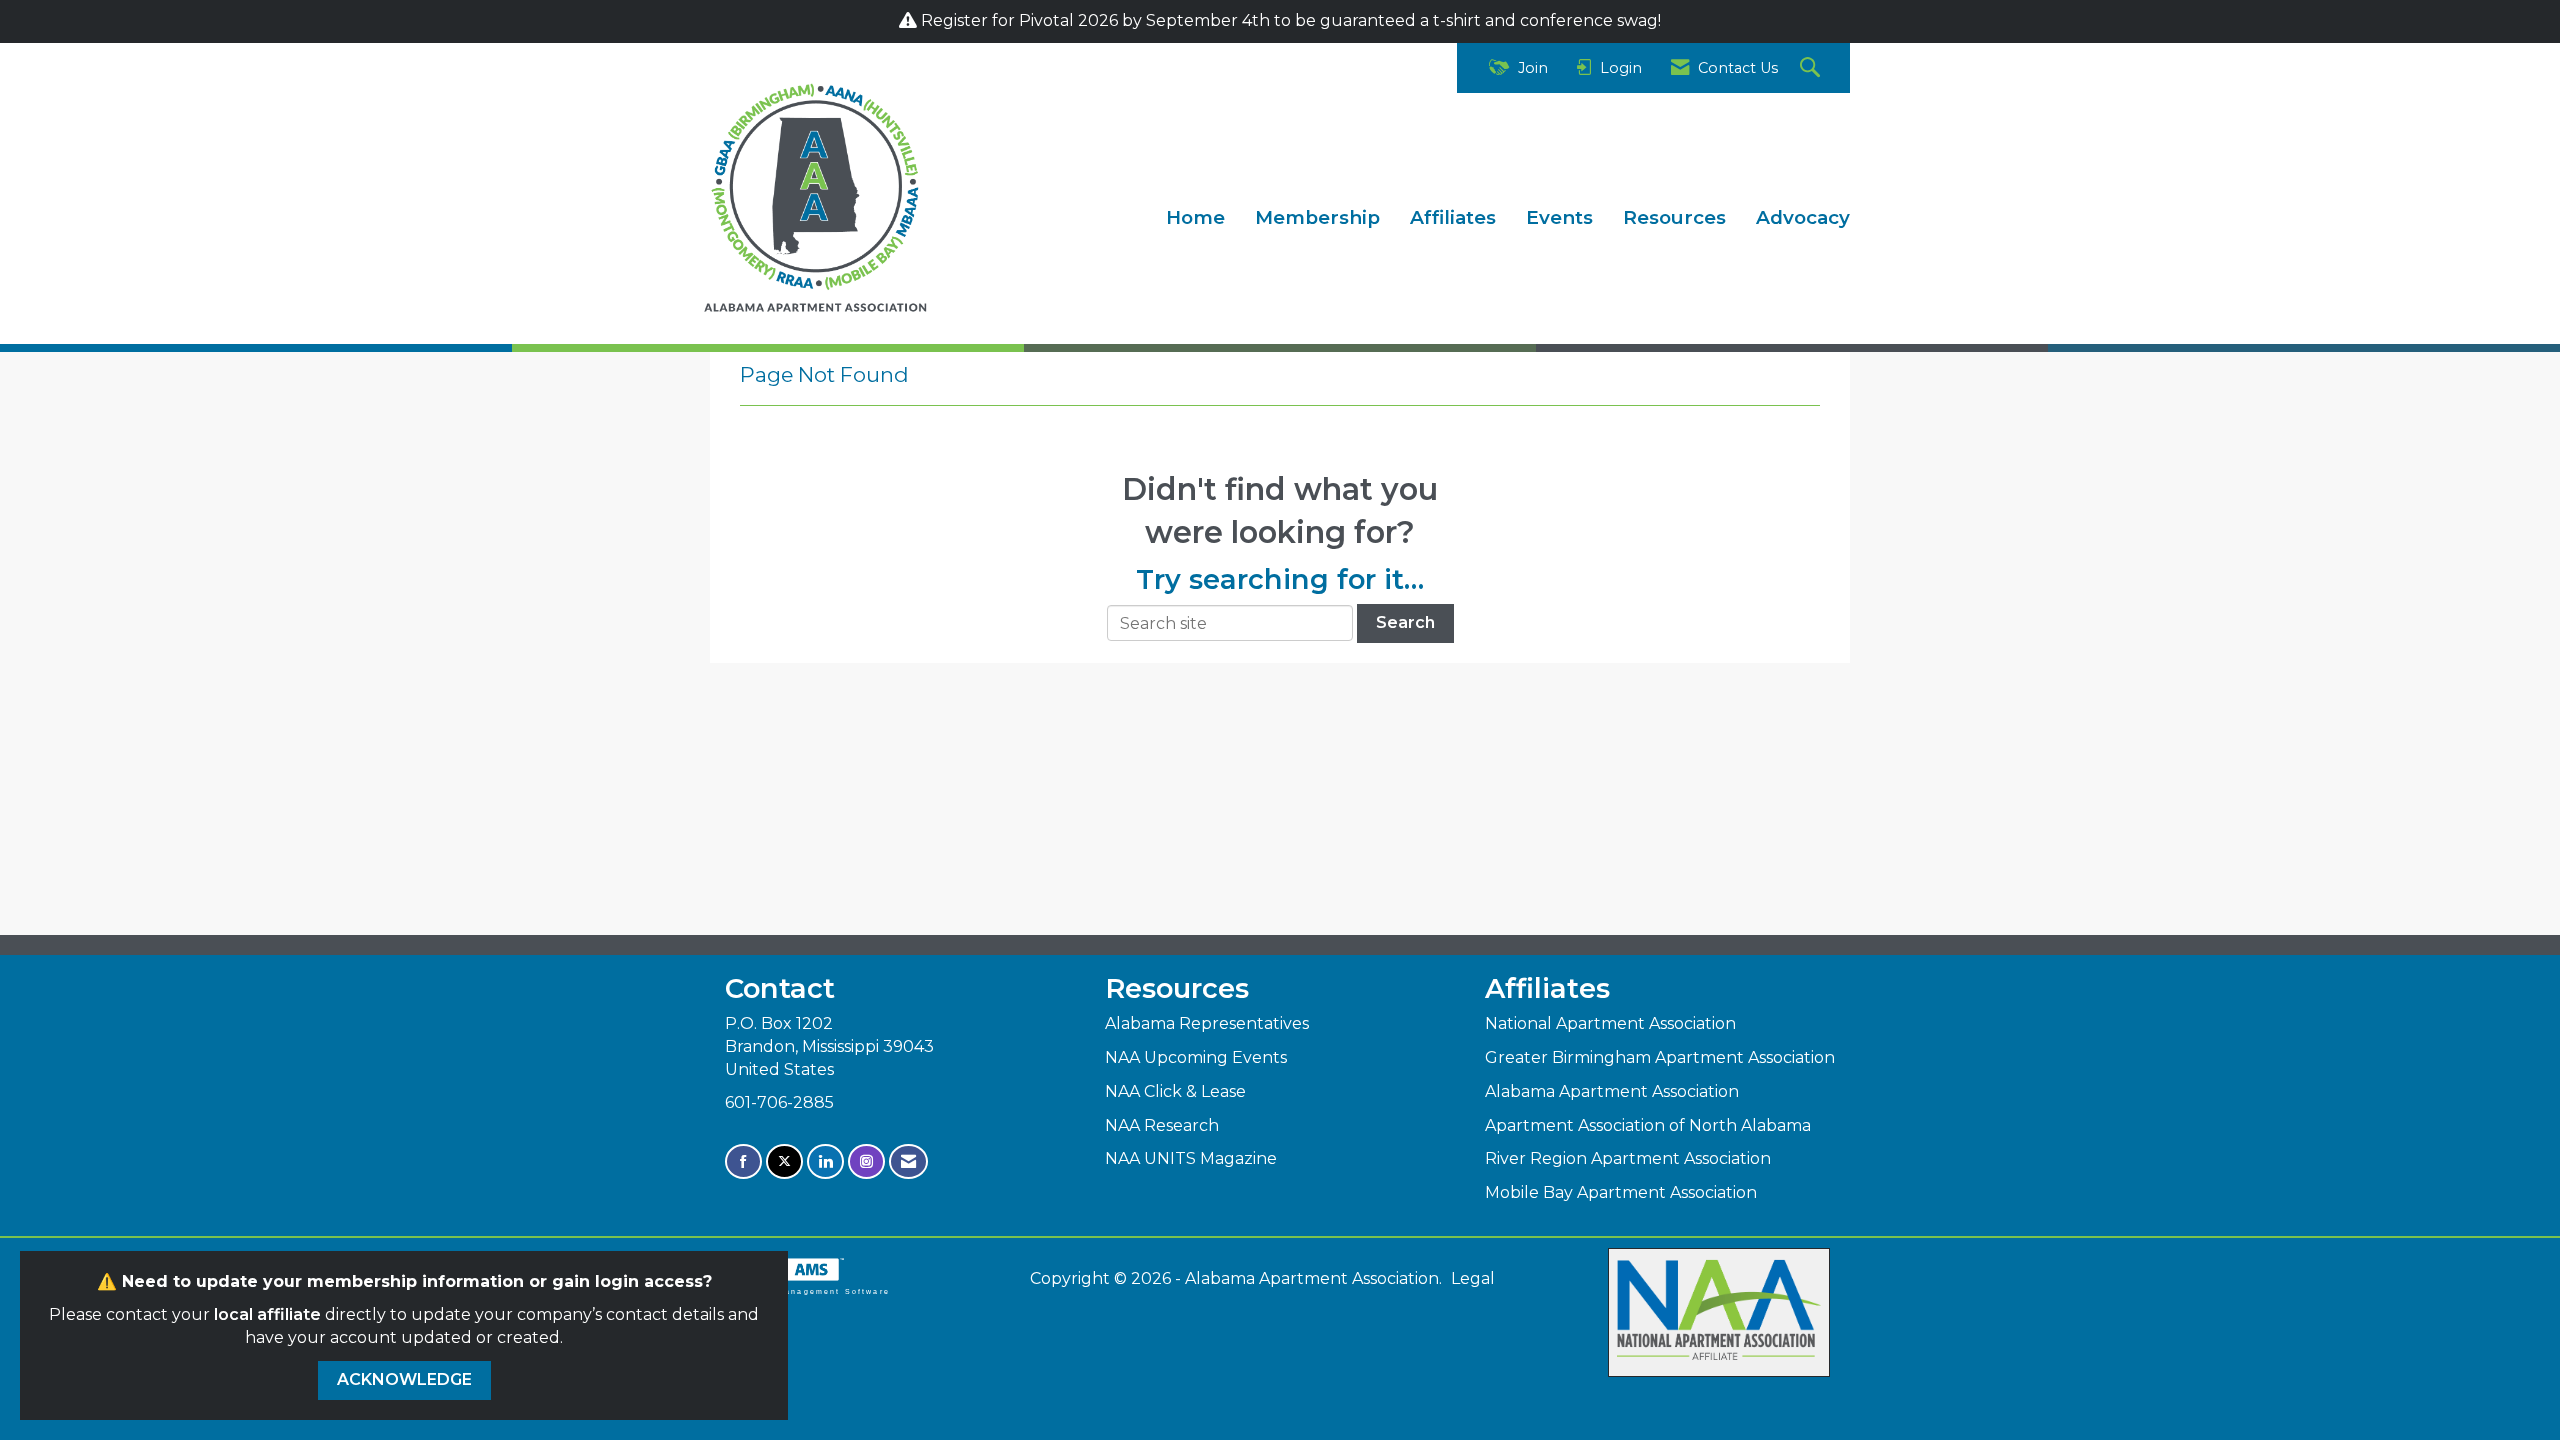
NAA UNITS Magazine (1191, 1158)
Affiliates (1453, 217)
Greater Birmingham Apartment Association (1660, 1057)
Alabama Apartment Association (1612, 1091)
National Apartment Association (1610, 1023)
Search (1405, 622)
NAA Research (1162, 1125)
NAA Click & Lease (1175, 1091)
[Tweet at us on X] (784, 1161)
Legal (1473, 1278)
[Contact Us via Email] (908, 1161)
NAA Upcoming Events (1196, 1057)
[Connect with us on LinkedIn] (825, 1161)
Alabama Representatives (1207, 1023)
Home (1195, 217)
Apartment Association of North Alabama (1648, 1125)
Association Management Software (800, 1291)
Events (1559, 217)
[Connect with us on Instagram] (866, 1161)
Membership (1317, 217)
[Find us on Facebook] (743, 1161)
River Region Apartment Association (1628, 1158)
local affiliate (267, 1314)
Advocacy (1803, 217)
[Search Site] (1812, 68)
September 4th (1206, 20)
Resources (1674, 217)
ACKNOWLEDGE (404, 1379)
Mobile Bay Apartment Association (1621, 1192)
